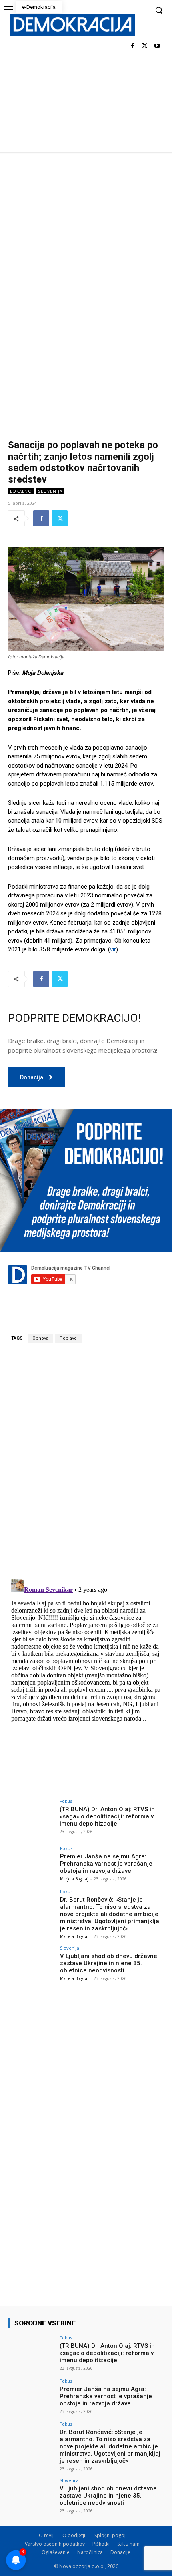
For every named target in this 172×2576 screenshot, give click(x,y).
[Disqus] (86, 1461)
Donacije (120, 2552)
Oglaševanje (56, 2552)
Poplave (68, 1338)
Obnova (40, 1338)
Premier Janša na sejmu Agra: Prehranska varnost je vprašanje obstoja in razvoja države (106, 1864)
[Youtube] (157, 46)
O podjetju (75, 2535)
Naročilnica (90, 2552)
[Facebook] (133, 46)
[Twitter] (145, 46)
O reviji (47, 2535)
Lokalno (21, 491)
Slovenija (50, 491)
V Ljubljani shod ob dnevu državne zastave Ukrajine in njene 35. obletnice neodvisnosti (109, 1963)
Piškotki (101, 2544)
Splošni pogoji (111, 2535)
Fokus (66, 1801)
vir (113, 949)
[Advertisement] (86, 242)
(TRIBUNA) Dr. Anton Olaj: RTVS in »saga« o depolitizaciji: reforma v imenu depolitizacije (107, 1816)
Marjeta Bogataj (74, 1879)
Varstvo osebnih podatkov (55, 2544)
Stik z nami (129, 2544)
